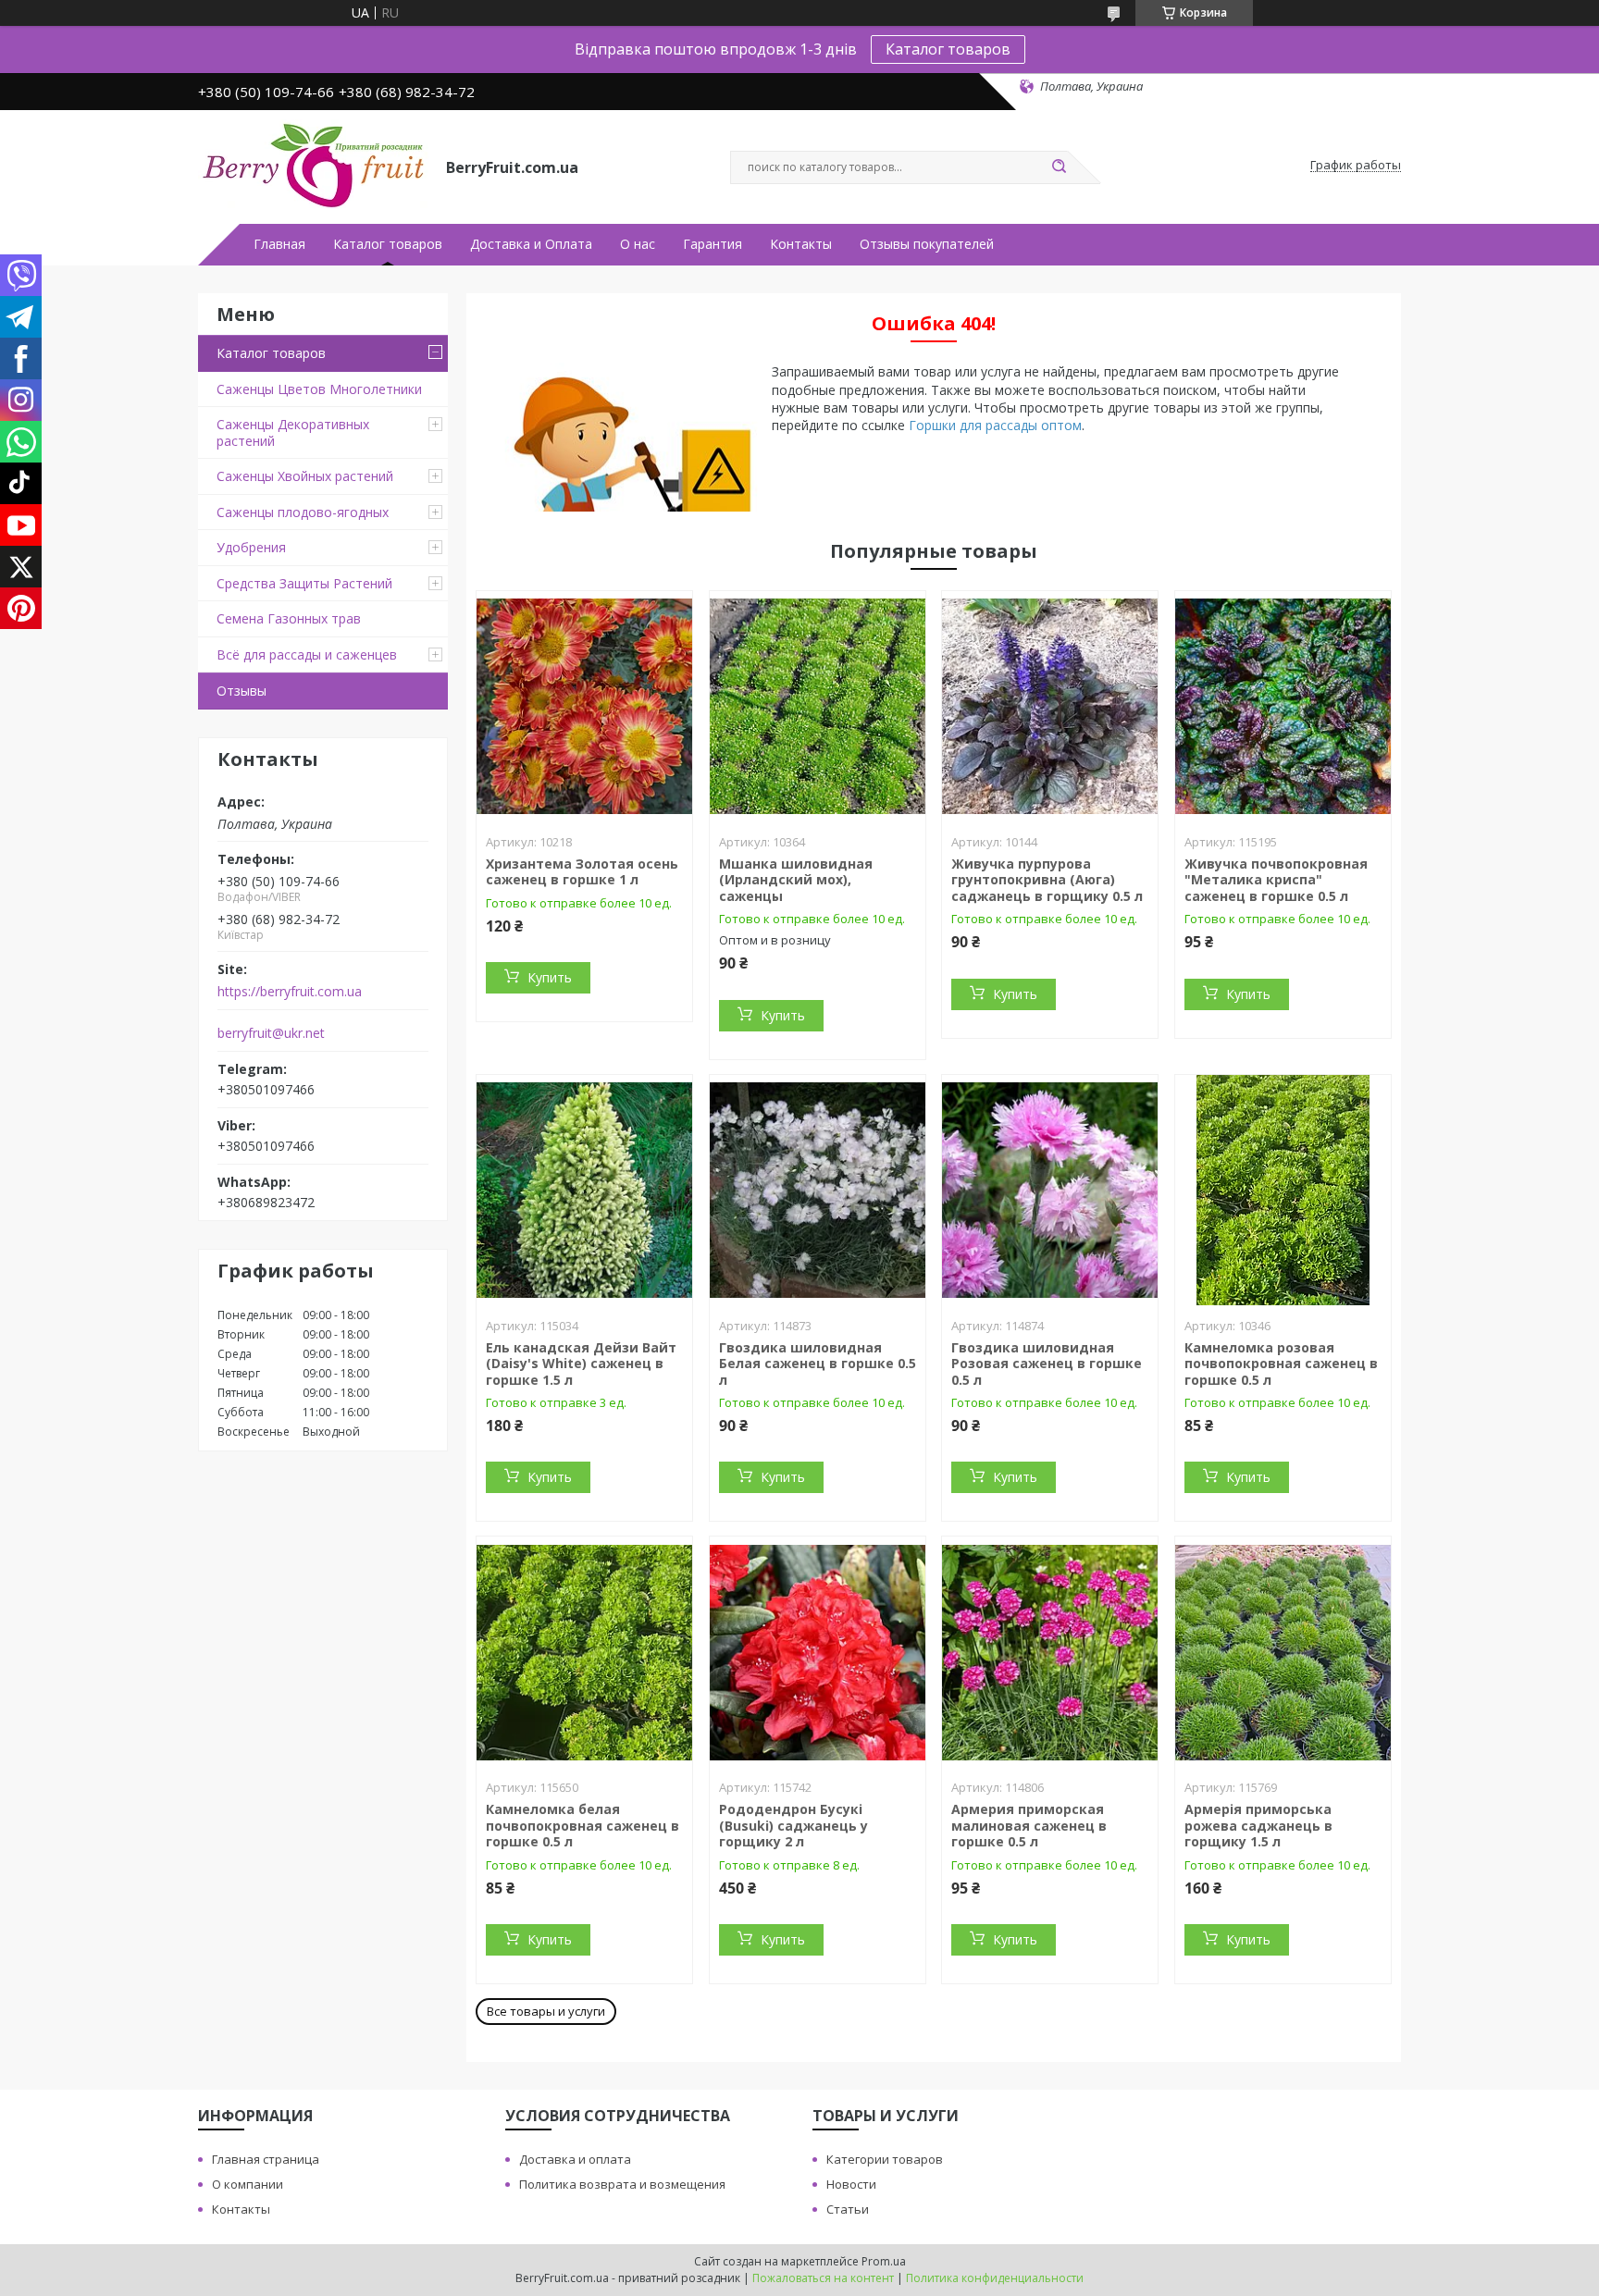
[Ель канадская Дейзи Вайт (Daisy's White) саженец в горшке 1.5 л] (584, 1191)
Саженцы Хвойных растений (305, 476)
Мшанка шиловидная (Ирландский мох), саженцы (796, 880)
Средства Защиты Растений (304, 583)
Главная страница (266, 2159)
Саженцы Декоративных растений (293, 432)
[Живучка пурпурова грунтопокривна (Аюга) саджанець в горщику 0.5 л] (1050, 707)
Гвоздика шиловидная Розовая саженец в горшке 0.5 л (1047, 1364)
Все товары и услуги (546, 2011)
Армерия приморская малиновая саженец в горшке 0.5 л (1029, 1825)
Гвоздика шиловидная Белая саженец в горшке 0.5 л (818, 1364)
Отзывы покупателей (927, 244)
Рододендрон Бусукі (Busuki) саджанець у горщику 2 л (793, 1825)
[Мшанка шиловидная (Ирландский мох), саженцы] (818, 707)
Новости (851, 2184)
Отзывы (242, 691)
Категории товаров (885, 2159)
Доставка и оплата (575, 2159)
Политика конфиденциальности (995, 2278)
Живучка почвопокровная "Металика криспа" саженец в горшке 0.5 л (1276, 880)
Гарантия (713, 244)
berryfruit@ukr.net (271, 1033)
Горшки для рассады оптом (995, 425)
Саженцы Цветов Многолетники (319, 389)
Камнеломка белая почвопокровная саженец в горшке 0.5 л (583, 1825)
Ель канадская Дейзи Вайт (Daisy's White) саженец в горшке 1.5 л (581, 1364)
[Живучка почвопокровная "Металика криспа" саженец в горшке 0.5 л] (1283, 707)
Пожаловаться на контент (823, 2278)
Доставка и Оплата (531, 244)
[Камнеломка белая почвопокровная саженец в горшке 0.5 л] (584, 1652)
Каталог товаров (948, 49)
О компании (248, 2184)
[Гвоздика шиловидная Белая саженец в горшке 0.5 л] (818, 1191)
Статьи (848, 2209)
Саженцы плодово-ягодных (303, 512)
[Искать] (1059, 167)
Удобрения (251, 547)
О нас (638, 244)
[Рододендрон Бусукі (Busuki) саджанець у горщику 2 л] (818, 1652)
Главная (279, 244)
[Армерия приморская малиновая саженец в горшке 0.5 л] (1050, 1652)
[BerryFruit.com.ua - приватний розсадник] (314, 166)
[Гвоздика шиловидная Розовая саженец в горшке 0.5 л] (1050, 1191)
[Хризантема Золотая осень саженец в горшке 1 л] (584, 707)
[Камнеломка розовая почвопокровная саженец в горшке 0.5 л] (1283, 1191)
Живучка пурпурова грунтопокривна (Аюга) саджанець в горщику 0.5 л (1047, 880)
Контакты (801, 244)
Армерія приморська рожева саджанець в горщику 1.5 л (1258, 1825)
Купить (550, 977)
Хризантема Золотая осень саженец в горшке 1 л (582, 872)
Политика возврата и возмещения (622, 2184)
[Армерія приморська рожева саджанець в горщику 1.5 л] (1283, 1652)
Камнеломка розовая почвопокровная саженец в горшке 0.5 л (1281, 1364)
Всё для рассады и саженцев (307, 654)
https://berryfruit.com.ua (290, 992)
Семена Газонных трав (289, 618)
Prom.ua (884, 2261)
